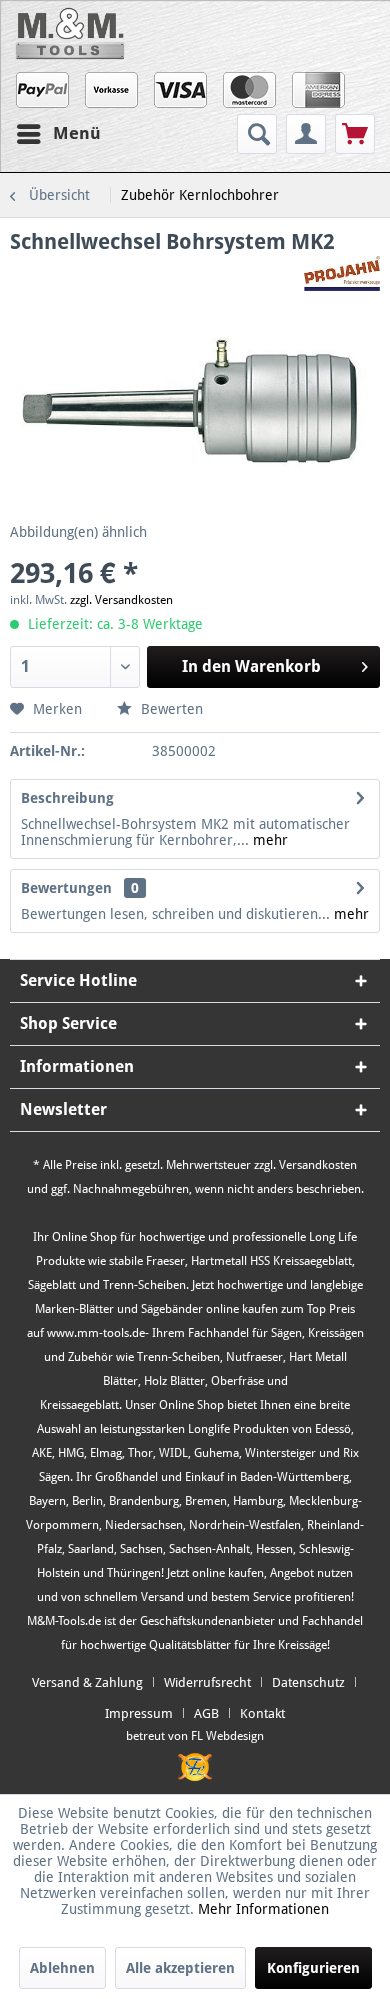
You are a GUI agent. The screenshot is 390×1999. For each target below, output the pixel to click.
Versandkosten (318, 1165)
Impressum (139, 1713)
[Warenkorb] (355, 134)
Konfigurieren (313, 1968)
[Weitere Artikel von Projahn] (342, 273)
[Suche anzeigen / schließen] (257, 134)
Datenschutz (308, 1682)
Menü (77, 133)
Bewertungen (66, 888)
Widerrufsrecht (207, 1682)
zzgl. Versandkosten (121, 600)
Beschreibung (67, 798)
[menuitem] (259, 134)
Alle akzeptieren (180, 1968)
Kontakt (262, 1713)
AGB (206, 1713)
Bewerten (170, 709)
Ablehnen (62, 1968)
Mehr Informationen (263, 1909)
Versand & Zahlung (87, 1682)
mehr (268, 840)
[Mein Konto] (306, 134)
